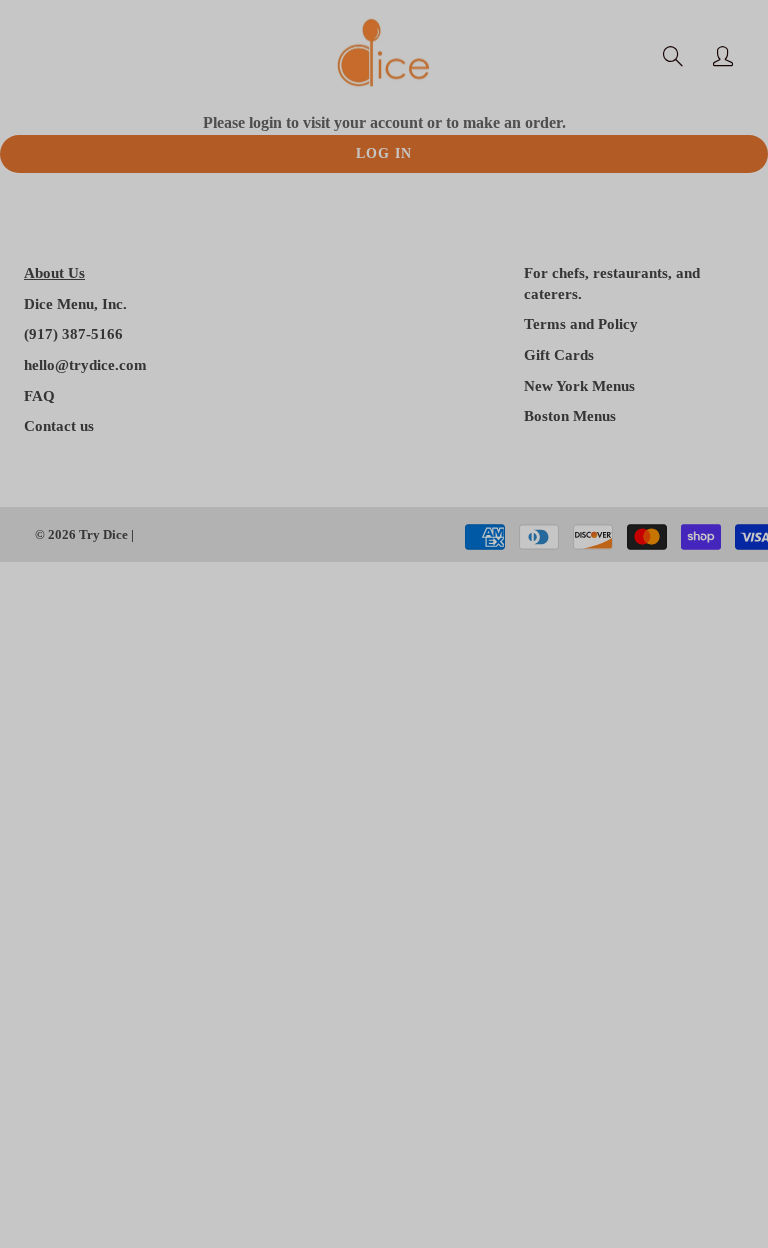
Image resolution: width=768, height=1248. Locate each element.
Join (624, 379)
